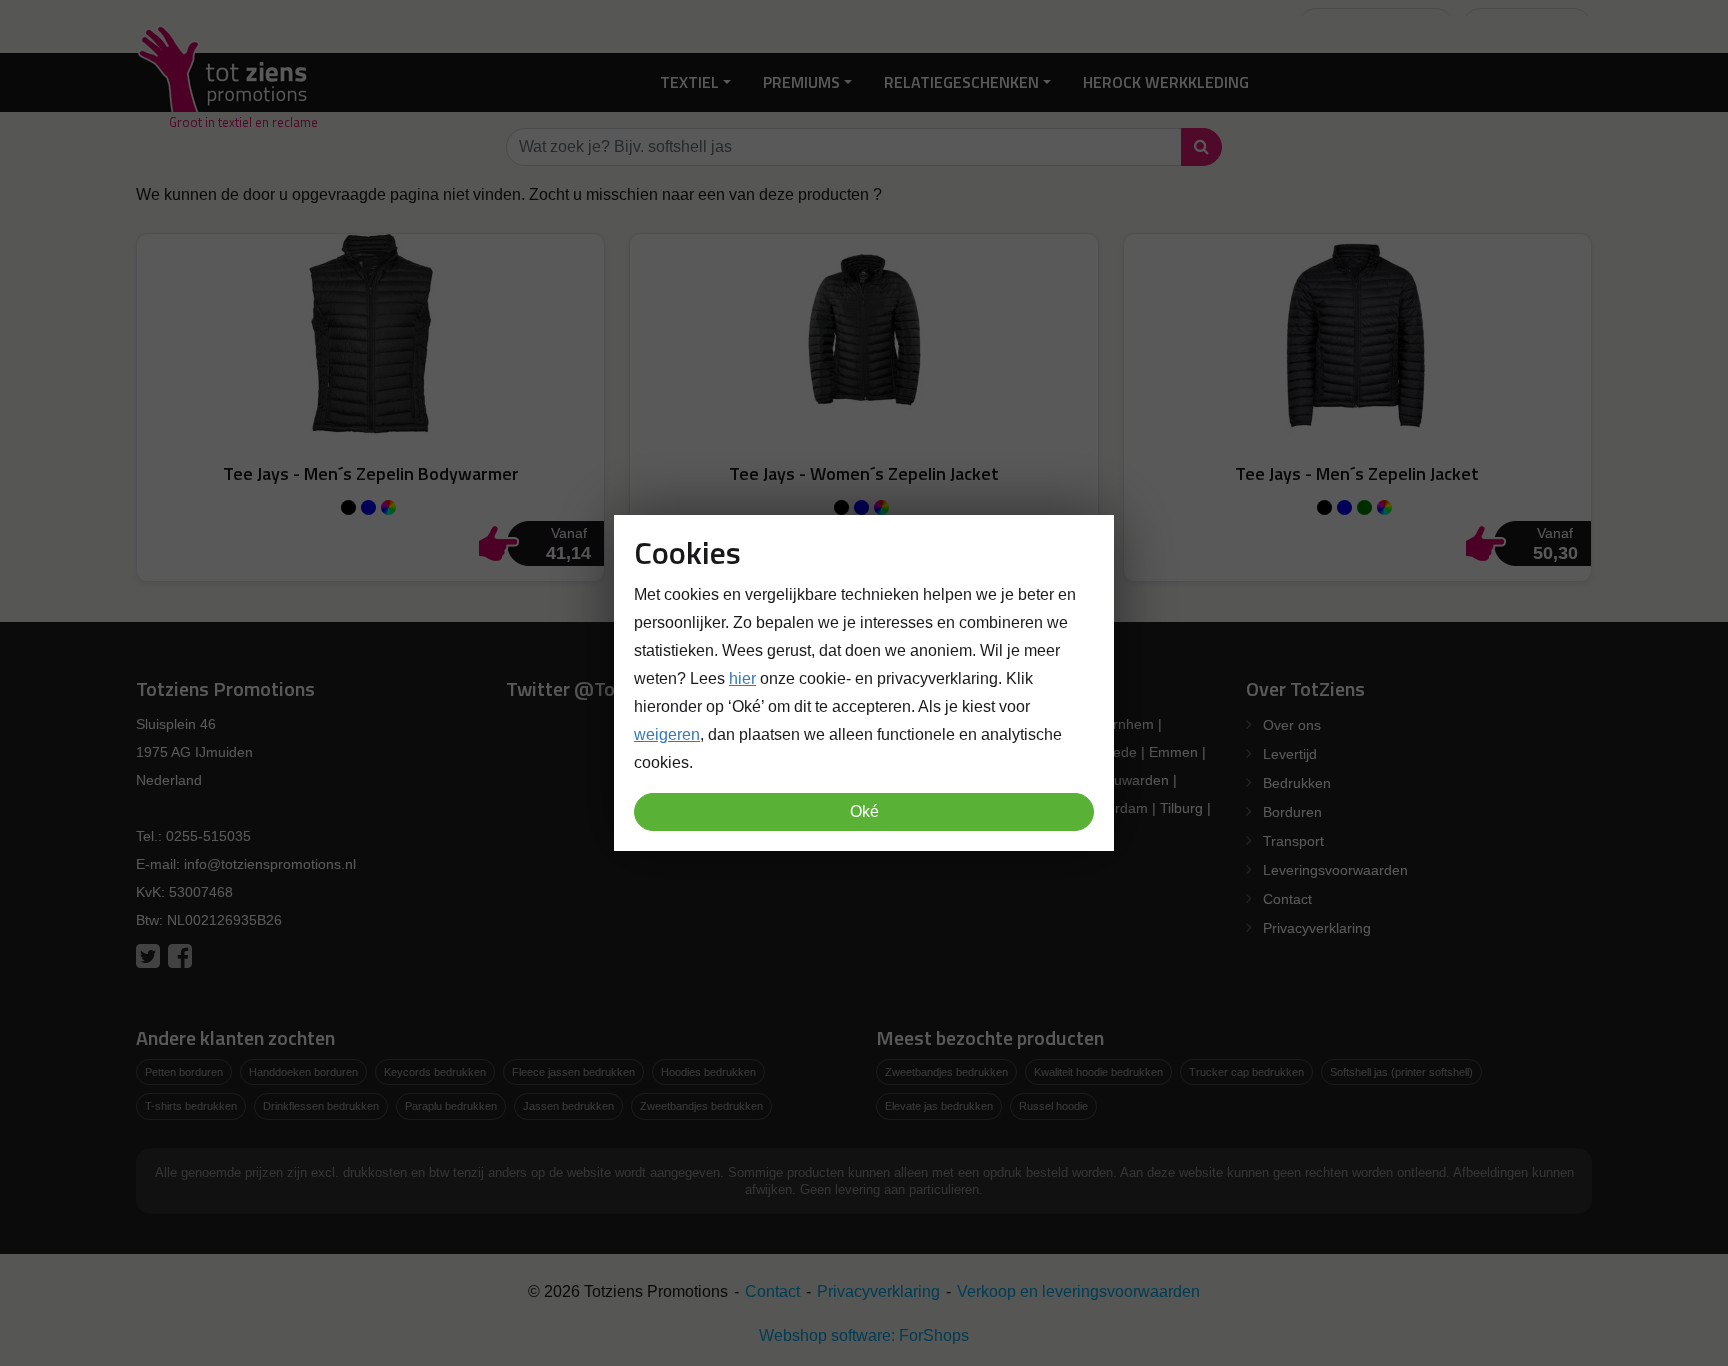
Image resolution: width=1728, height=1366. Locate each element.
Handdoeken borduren (303, 1072)
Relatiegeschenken (961, 82)
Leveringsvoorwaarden (1335, 870)
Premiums (801, 82)
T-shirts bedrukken (191, 1106)
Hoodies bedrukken (708, 1072)
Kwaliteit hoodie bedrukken (1098, 1072)
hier (742, 678)
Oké (864, 811)
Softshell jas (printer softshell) (1401, 1072)
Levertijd (1290, 754)
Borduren (1292, 812)
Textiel (689, 82)
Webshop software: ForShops (864, 1335)
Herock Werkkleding (1166, 82)
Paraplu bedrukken (451, 1106)
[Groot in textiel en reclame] (226, 82)
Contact (1287, 899)
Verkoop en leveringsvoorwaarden (1078, 1291)
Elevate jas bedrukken (939, 1106)
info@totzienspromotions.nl (270, 864)
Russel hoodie (1053, 1106)
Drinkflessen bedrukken (321, 1106)
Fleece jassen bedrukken (573, 1072)
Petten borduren (184, 1072)
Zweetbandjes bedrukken (701, 1106)
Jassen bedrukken (568, 1106)
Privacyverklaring (1317, 928)
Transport (1293, 841)
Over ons (1292, 725)
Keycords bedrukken (435, 1072)
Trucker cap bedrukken (1246, 1072)
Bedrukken (1297, 783)
